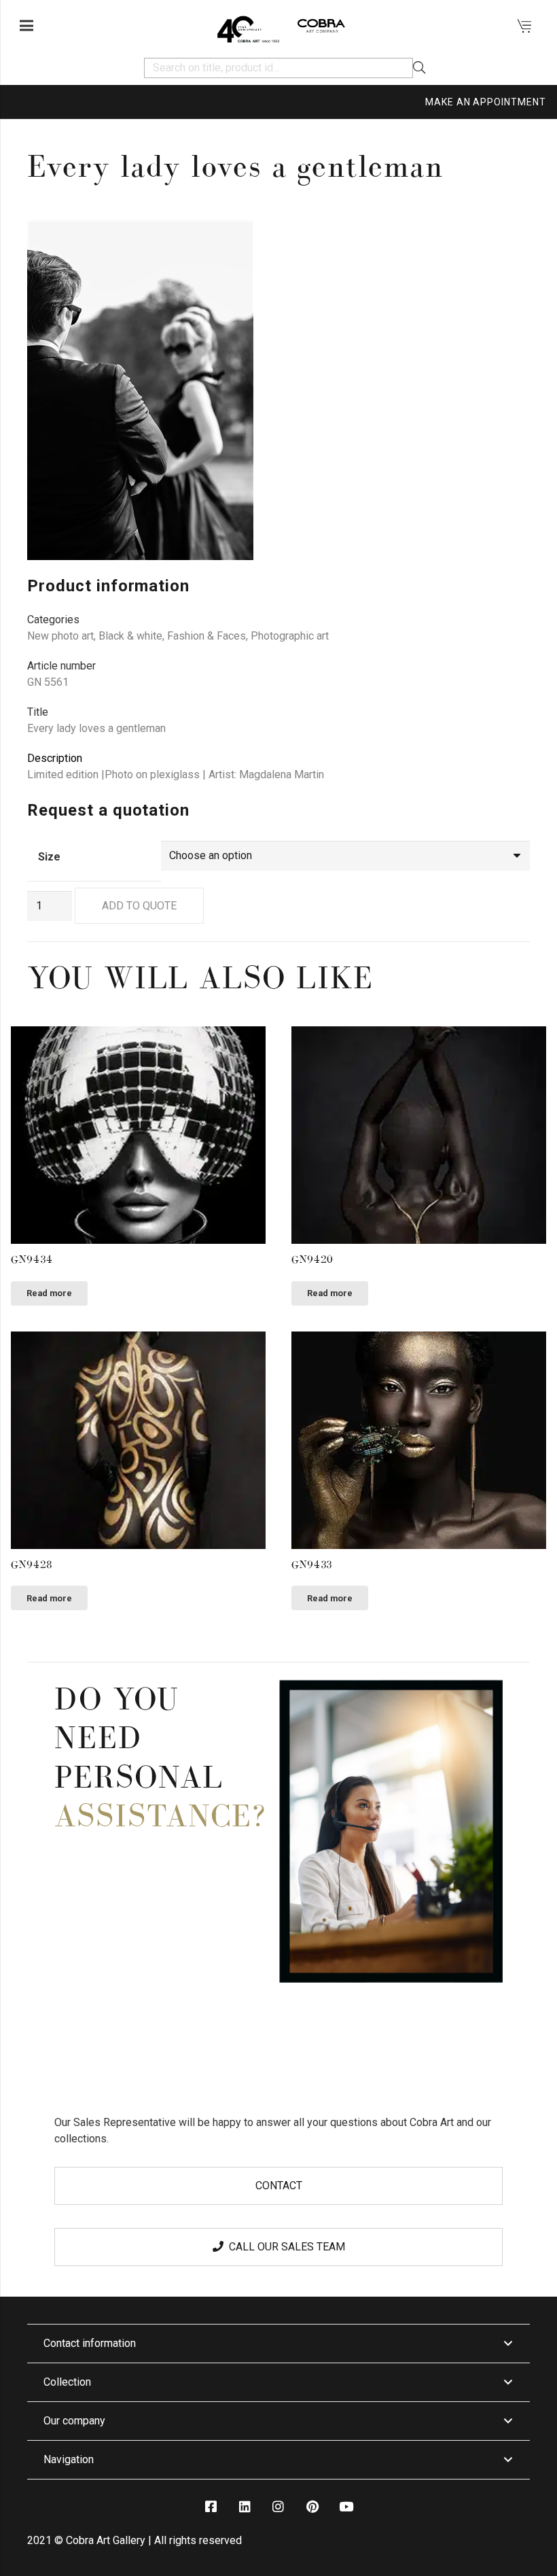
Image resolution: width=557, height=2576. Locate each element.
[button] (508, 242)
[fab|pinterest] (312, 2507)
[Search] (419, 68)
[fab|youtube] (346, 2507)
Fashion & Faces (206, 636)
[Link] (248, 26)
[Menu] (26, 26)
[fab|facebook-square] (211, 2507)
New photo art (60, 636)
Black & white (130, 636)
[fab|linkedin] (245, 2507)
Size (49, 857)
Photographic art (290, 636)
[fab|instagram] (278, 2507)
